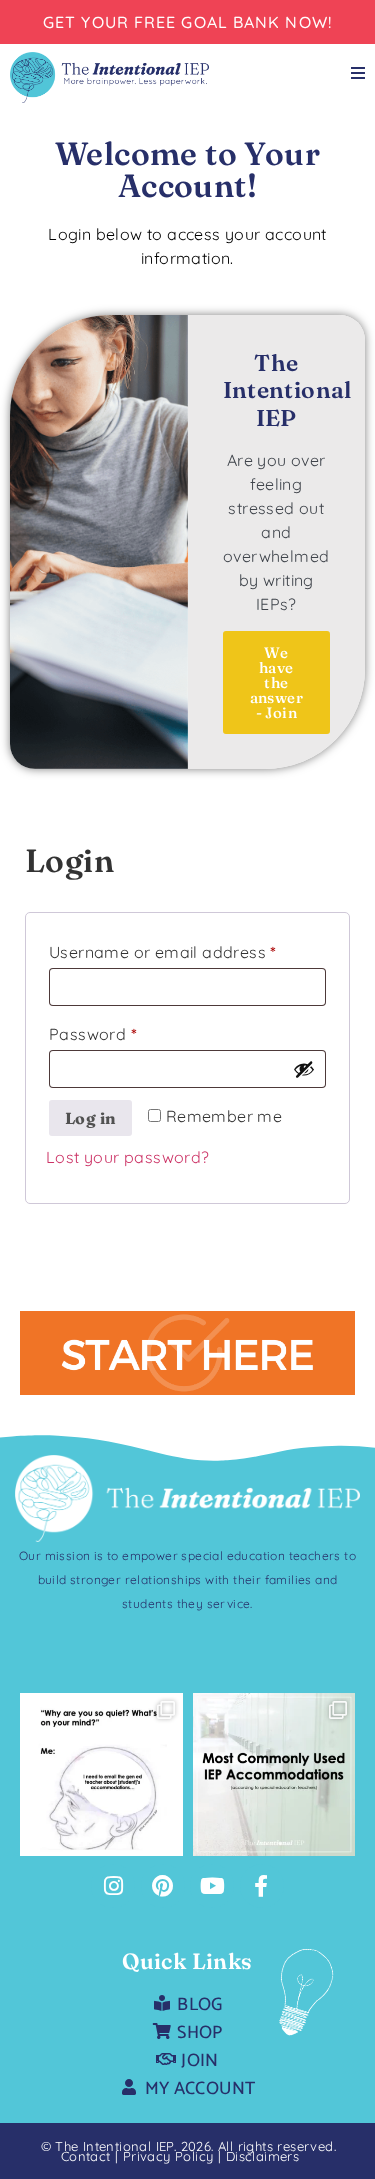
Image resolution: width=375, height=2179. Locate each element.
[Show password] (304, 1069)
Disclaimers (262, 2156)
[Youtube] (212, 1886)
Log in (90, 1118)
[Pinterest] (163, 1886)
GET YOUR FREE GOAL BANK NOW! (187, 22)
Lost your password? (128, 1157)
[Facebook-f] (262, 1886)
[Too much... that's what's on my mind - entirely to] (101, 1774)
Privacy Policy (170, 2156)
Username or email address (187, 949)
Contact (86, 2156)
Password (127, 1031)
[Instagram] (113, 1886)
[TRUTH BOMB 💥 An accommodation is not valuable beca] (274, 1774)
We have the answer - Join (276, 682)
